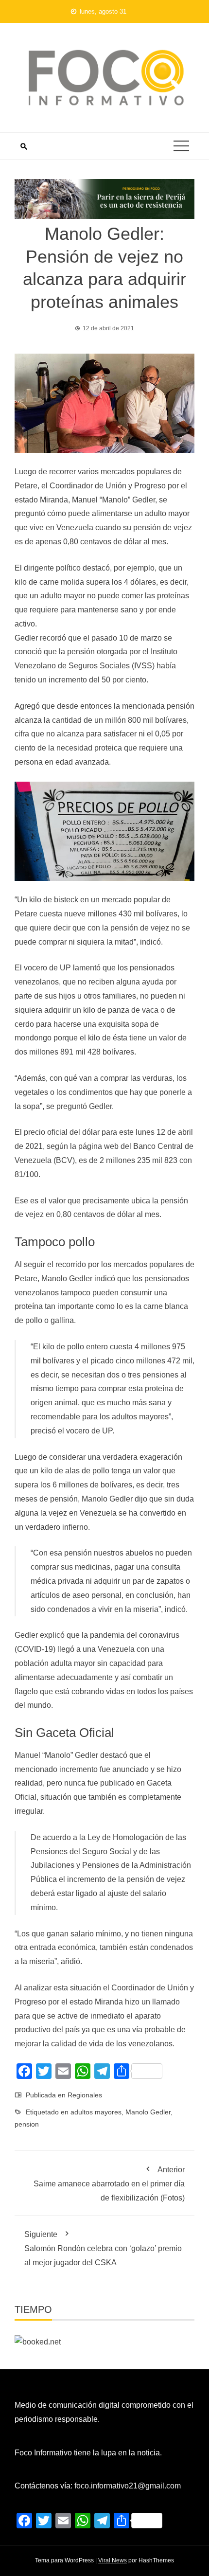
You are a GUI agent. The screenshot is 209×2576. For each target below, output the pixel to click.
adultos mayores (96, 2112)
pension (27, 2124)
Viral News (113, 2560)
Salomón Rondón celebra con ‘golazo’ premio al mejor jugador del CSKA (103, 2248)
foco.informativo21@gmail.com (128, 2486)
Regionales (85, 2095)
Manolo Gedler (148, 2112)
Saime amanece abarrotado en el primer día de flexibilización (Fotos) (109, 2184)
